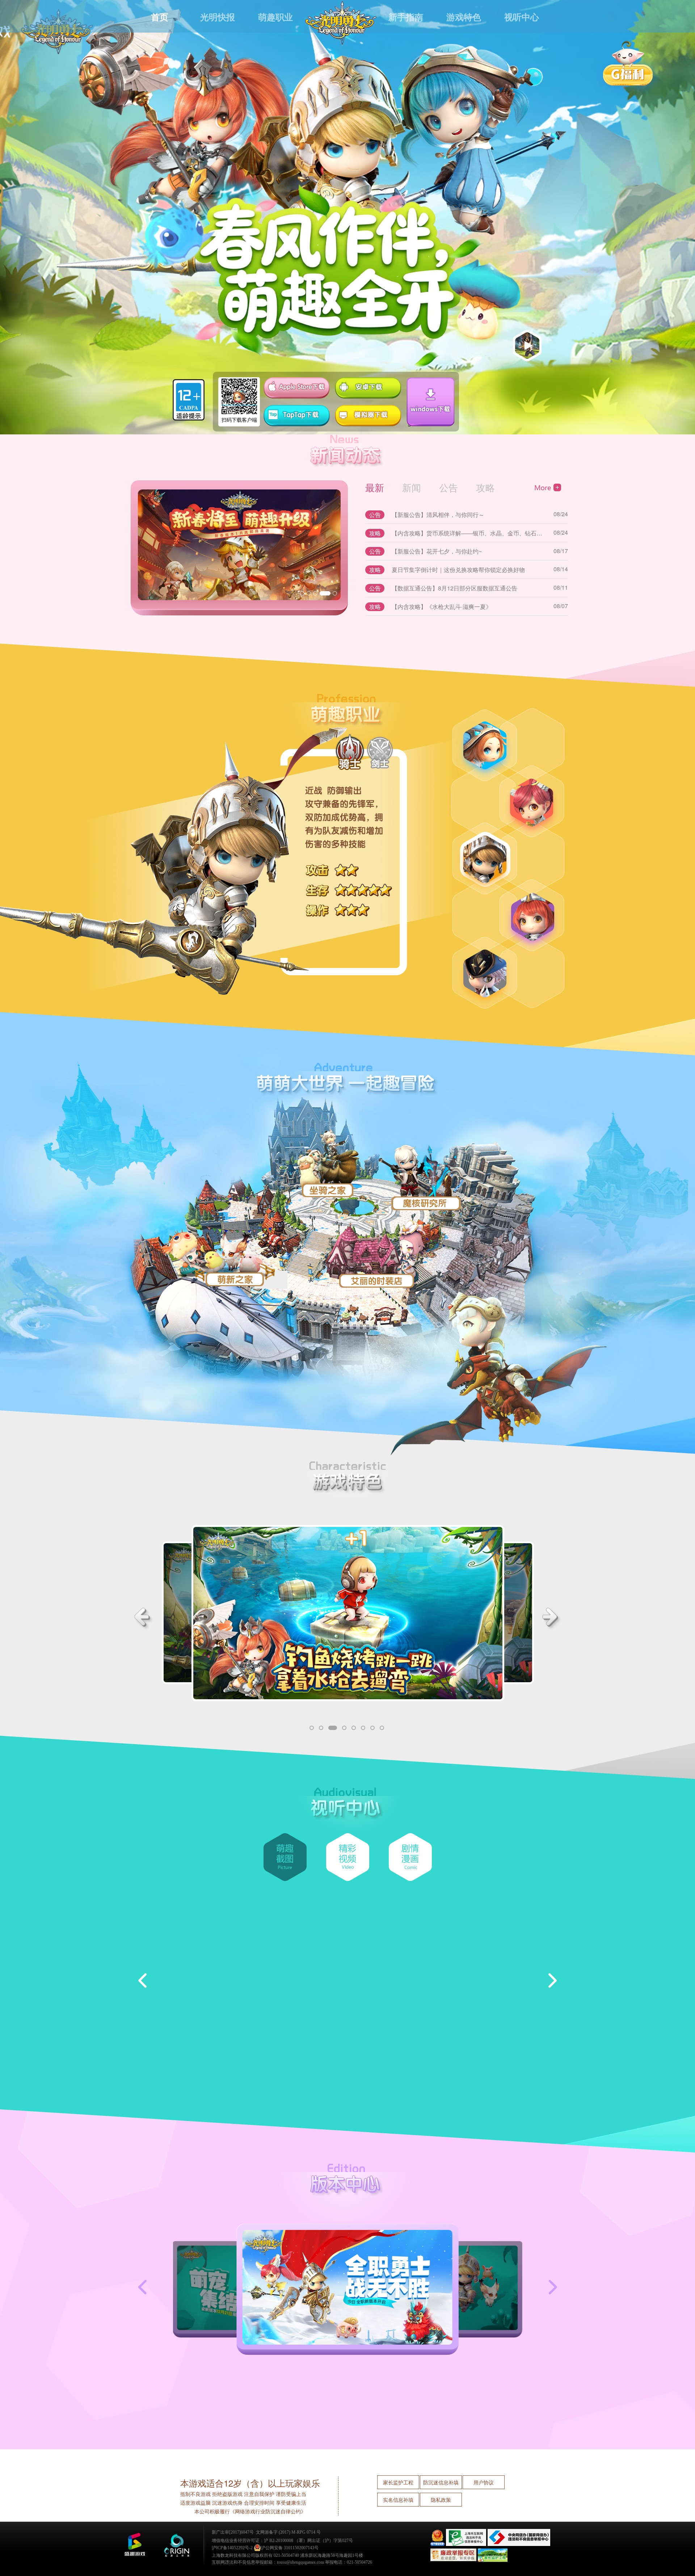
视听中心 (522, 17)
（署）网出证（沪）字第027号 (324, 2541)
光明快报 (218, 17)
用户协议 (484, 2482)
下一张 (547, 2287)
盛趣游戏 (135, 2545)
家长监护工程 (398, 2482)
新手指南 (406, 17)
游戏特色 (464, 17)
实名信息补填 (398, 2500)
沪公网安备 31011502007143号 (290, 2548)
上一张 (148, 2287)
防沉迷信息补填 (441, 2482)
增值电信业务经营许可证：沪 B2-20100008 (252, 2541)
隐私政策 (441, 2500)
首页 (160, 17)
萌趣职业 (275, 17)
